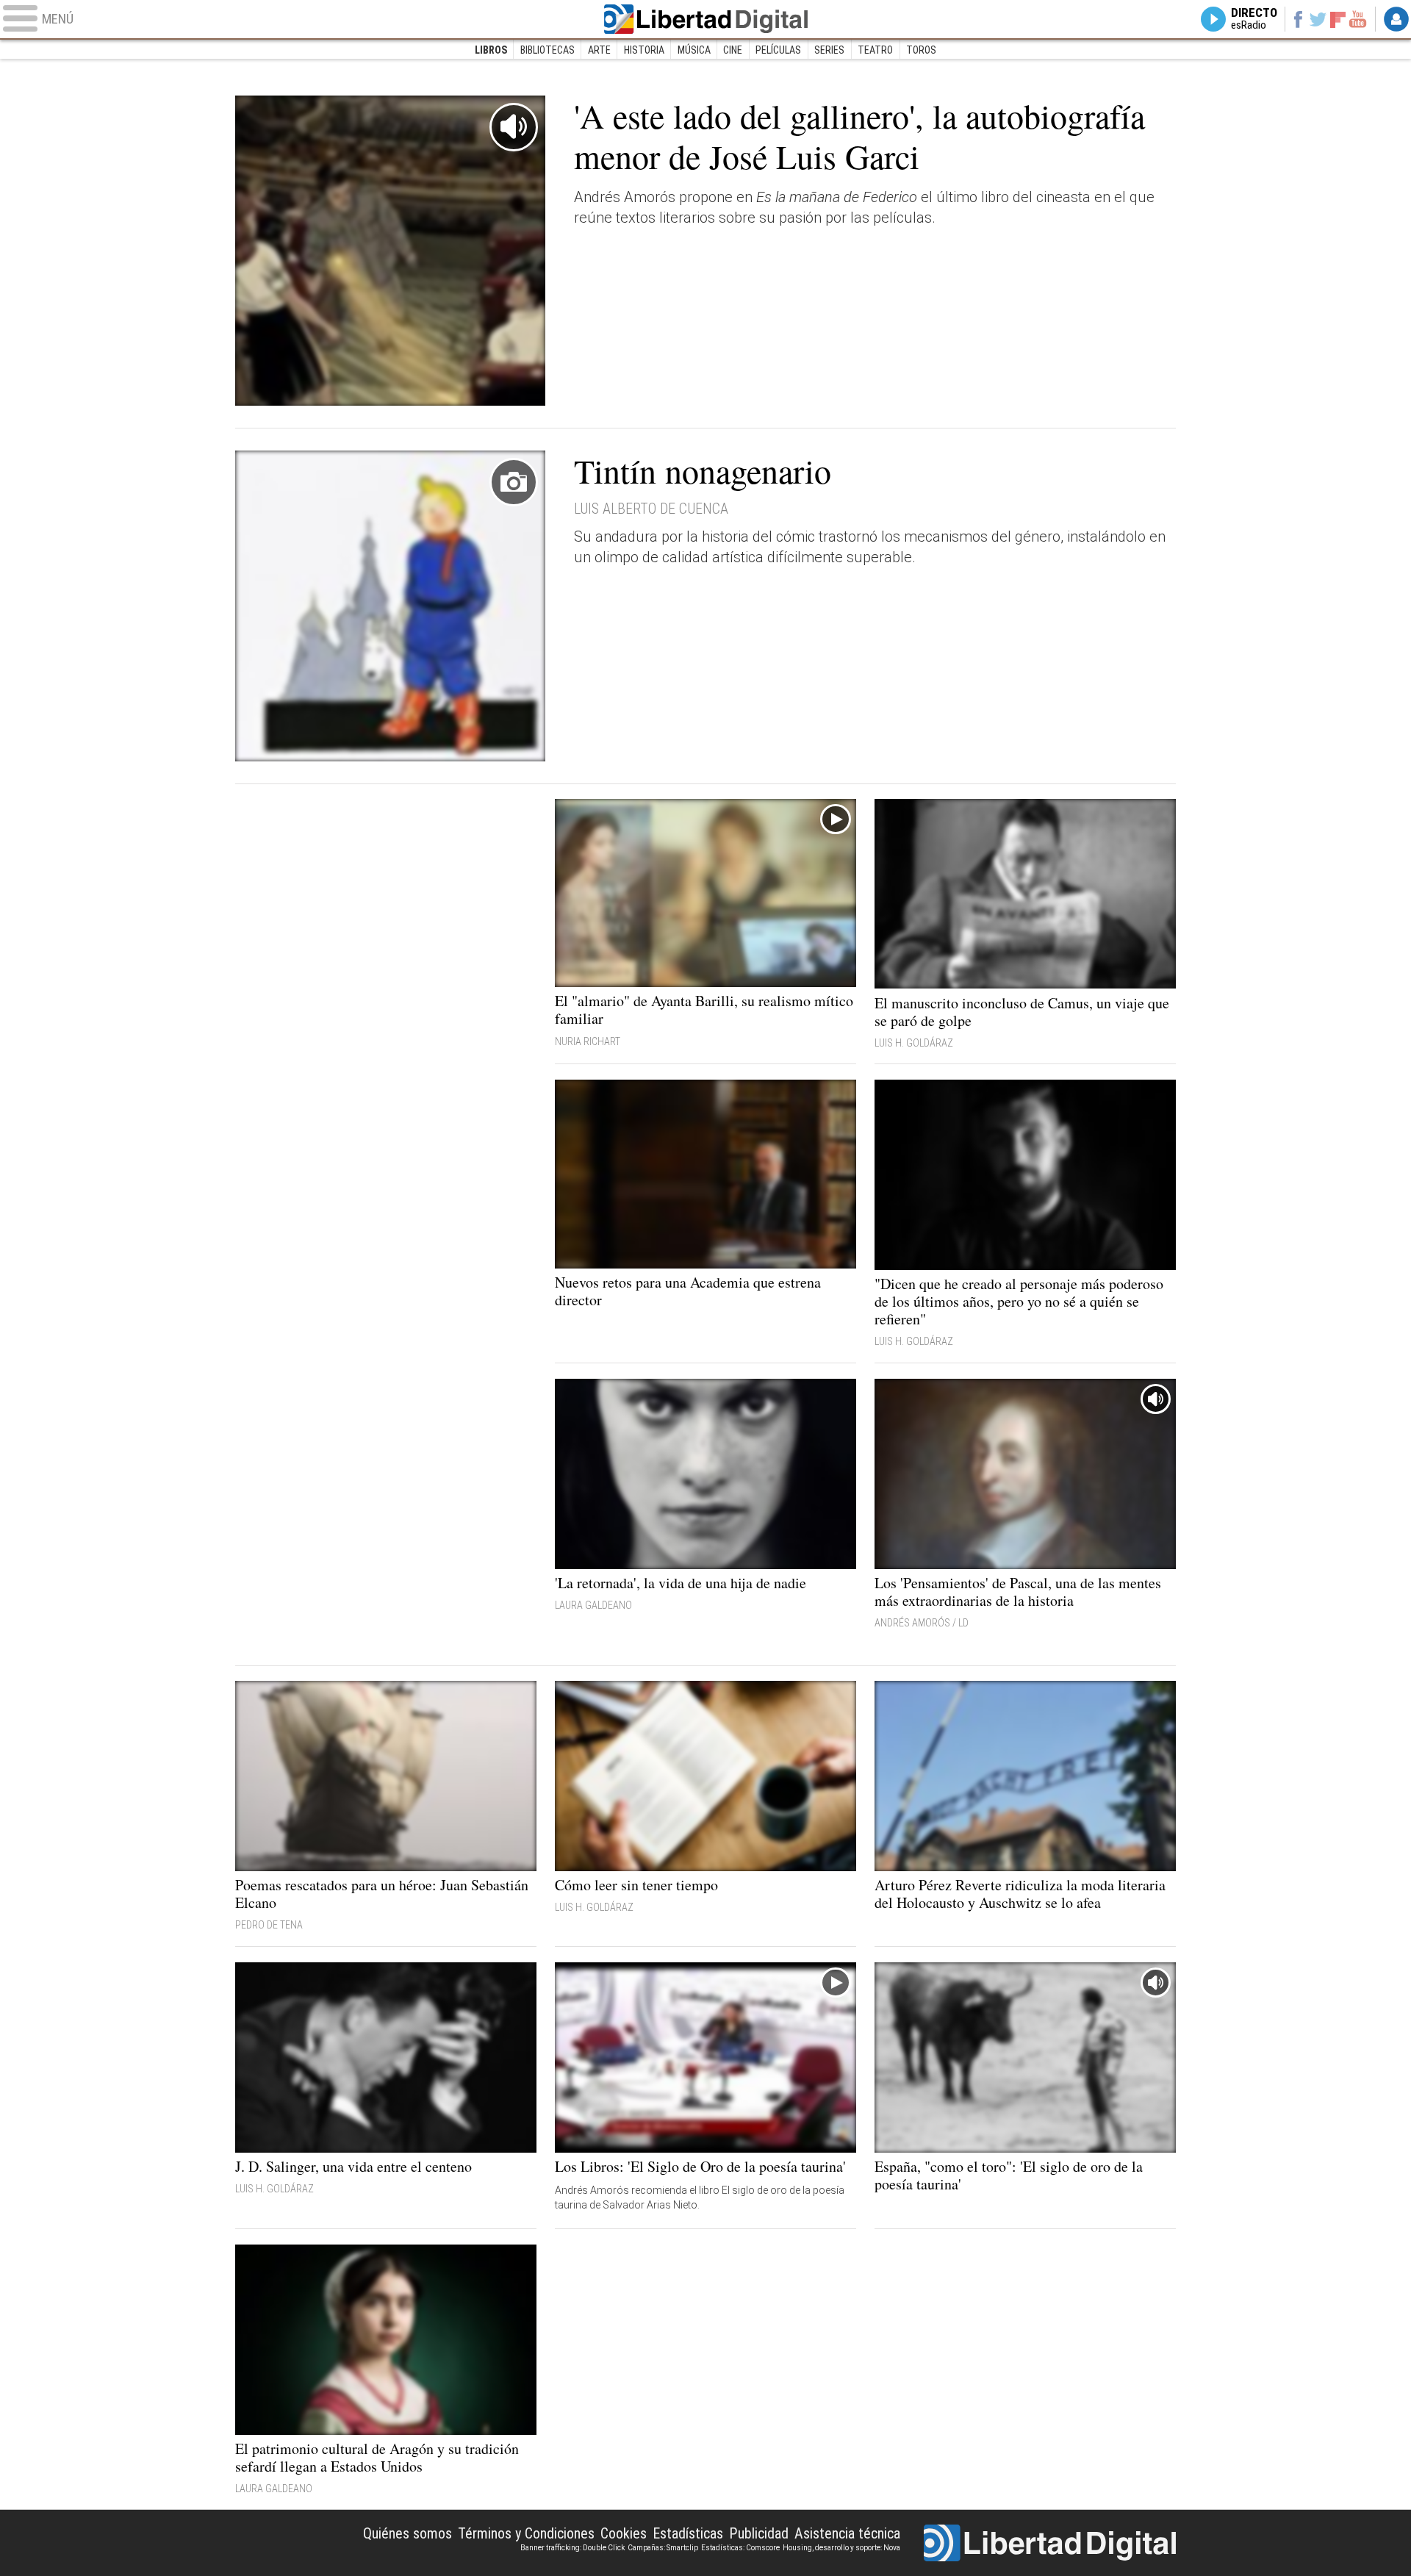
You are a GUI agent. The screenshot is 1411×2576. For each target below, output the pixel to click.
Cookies (624, 2533)
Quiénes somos (407, 2533)
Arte (599, 50)
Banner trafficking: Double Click (572, 2548)
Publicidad (759, 2533)
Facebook (1297, 19)
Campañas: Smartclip (663, 2548)
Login (1396, 19)
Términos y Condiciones (526, 2533)
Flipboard (1338, 19)
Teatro (875, 50)
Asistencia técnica (847, 2533)
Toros (921, 50)
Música (694, 50)
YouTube (1358, 19)
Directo (1254, 19)
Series (829, 50)
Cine (733, 50)
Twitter (1318, 19)
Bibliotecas (547, 50)
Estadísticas (688, 2533)
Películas (778, 50)
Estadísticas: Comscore (740, 2548)
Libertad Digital (705, 19)
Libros (491, 50)
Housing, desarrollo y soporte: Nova (841, 2548)
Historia (644, 50)
